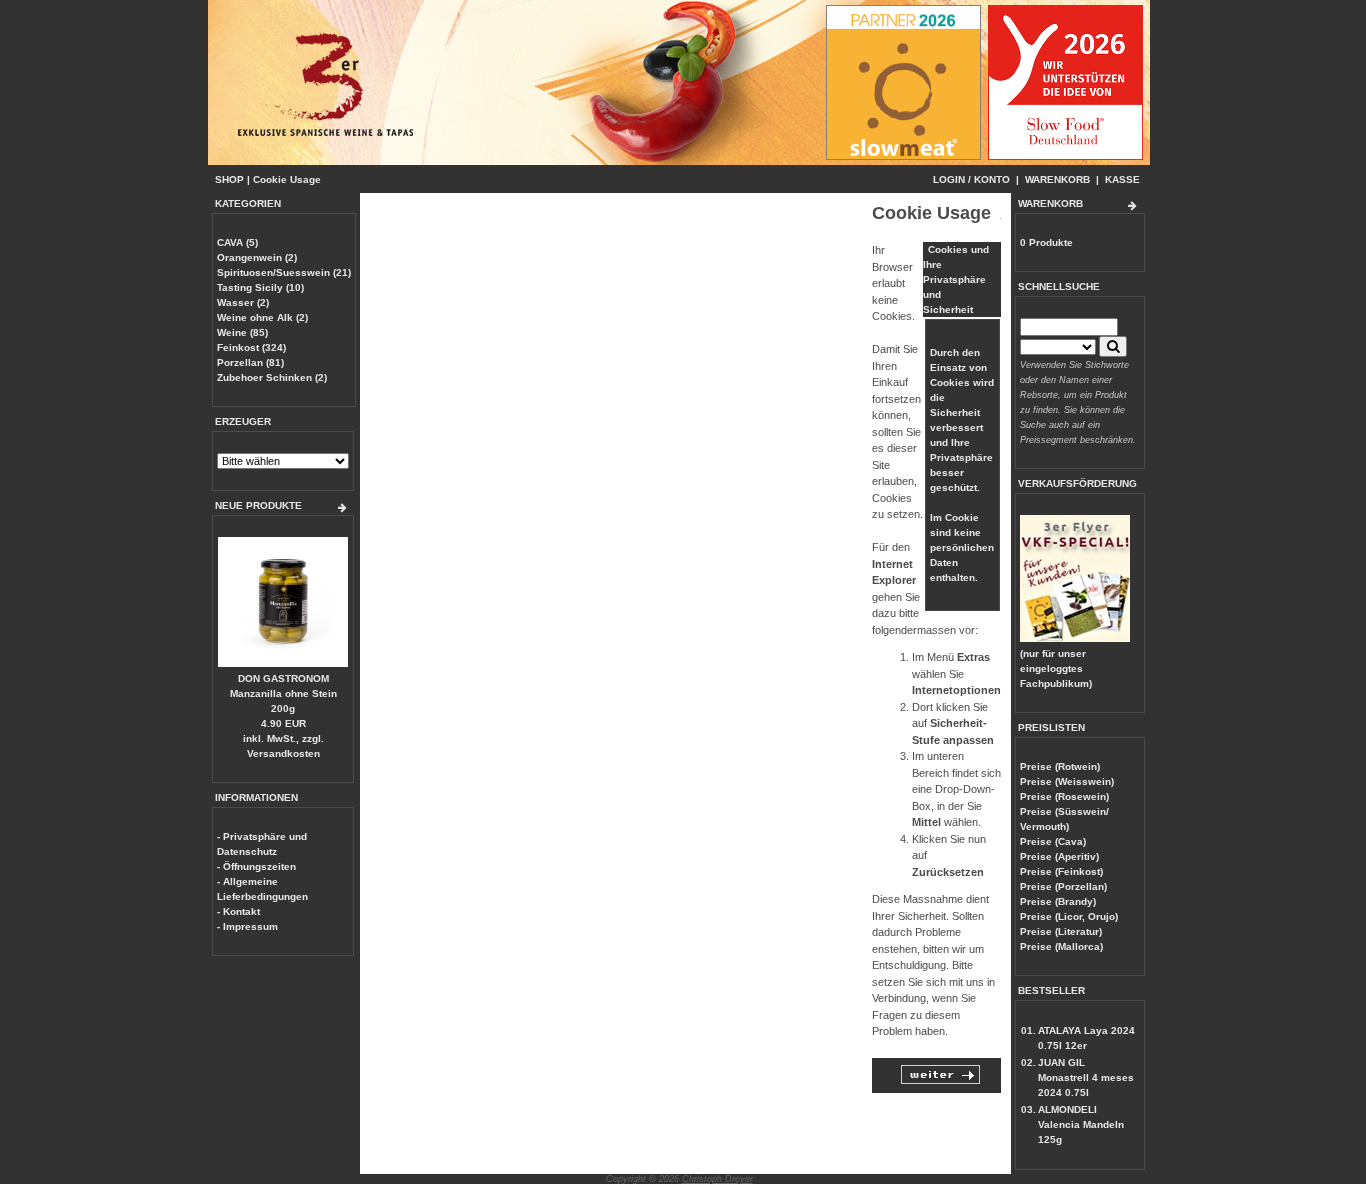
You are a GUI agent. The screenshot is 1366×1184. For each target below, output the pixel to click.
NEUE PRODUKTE (258, 505)
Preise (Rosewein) (1064, 796)
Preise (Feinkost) (1061, 871)
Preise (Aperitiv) (1059, 856)
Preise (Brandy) (1058, 901)
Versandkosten (283, 753)
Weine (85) (242, 332)
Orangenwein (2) (257, 257)
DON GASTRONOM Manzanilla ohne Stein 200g (283, 693)
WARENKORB (1057, 179)
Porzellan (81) (250, 362)
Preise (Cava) (1053, 841)
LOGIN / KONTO (971, 179)
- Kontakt (238, 911)
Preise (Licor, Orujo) (1069, 916)
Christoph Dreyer (717, 1179)
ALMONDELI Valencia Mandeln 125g (1081, 1124)
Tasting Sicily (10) (260, 287)
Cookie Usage (287, 179)
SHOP (229, 179)
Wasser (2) (243, 302)
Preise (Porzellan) (1063, 886)
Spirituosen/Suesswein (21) (284, 272)
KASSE (1122, 179)
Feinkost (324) (251, 347)
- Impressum (247, 926)
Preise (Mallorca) (1061, 946)
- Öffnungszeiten (256, 866)
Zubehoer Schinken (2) (272, 377)
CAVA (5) (237, 242)
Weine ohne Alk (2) (262, 317)
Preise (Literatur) (1061, 931)
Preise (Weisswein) (1067, 781)
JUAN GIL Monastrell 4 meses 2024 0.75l (1086, 1077)
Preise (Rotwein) (1060, 766)
